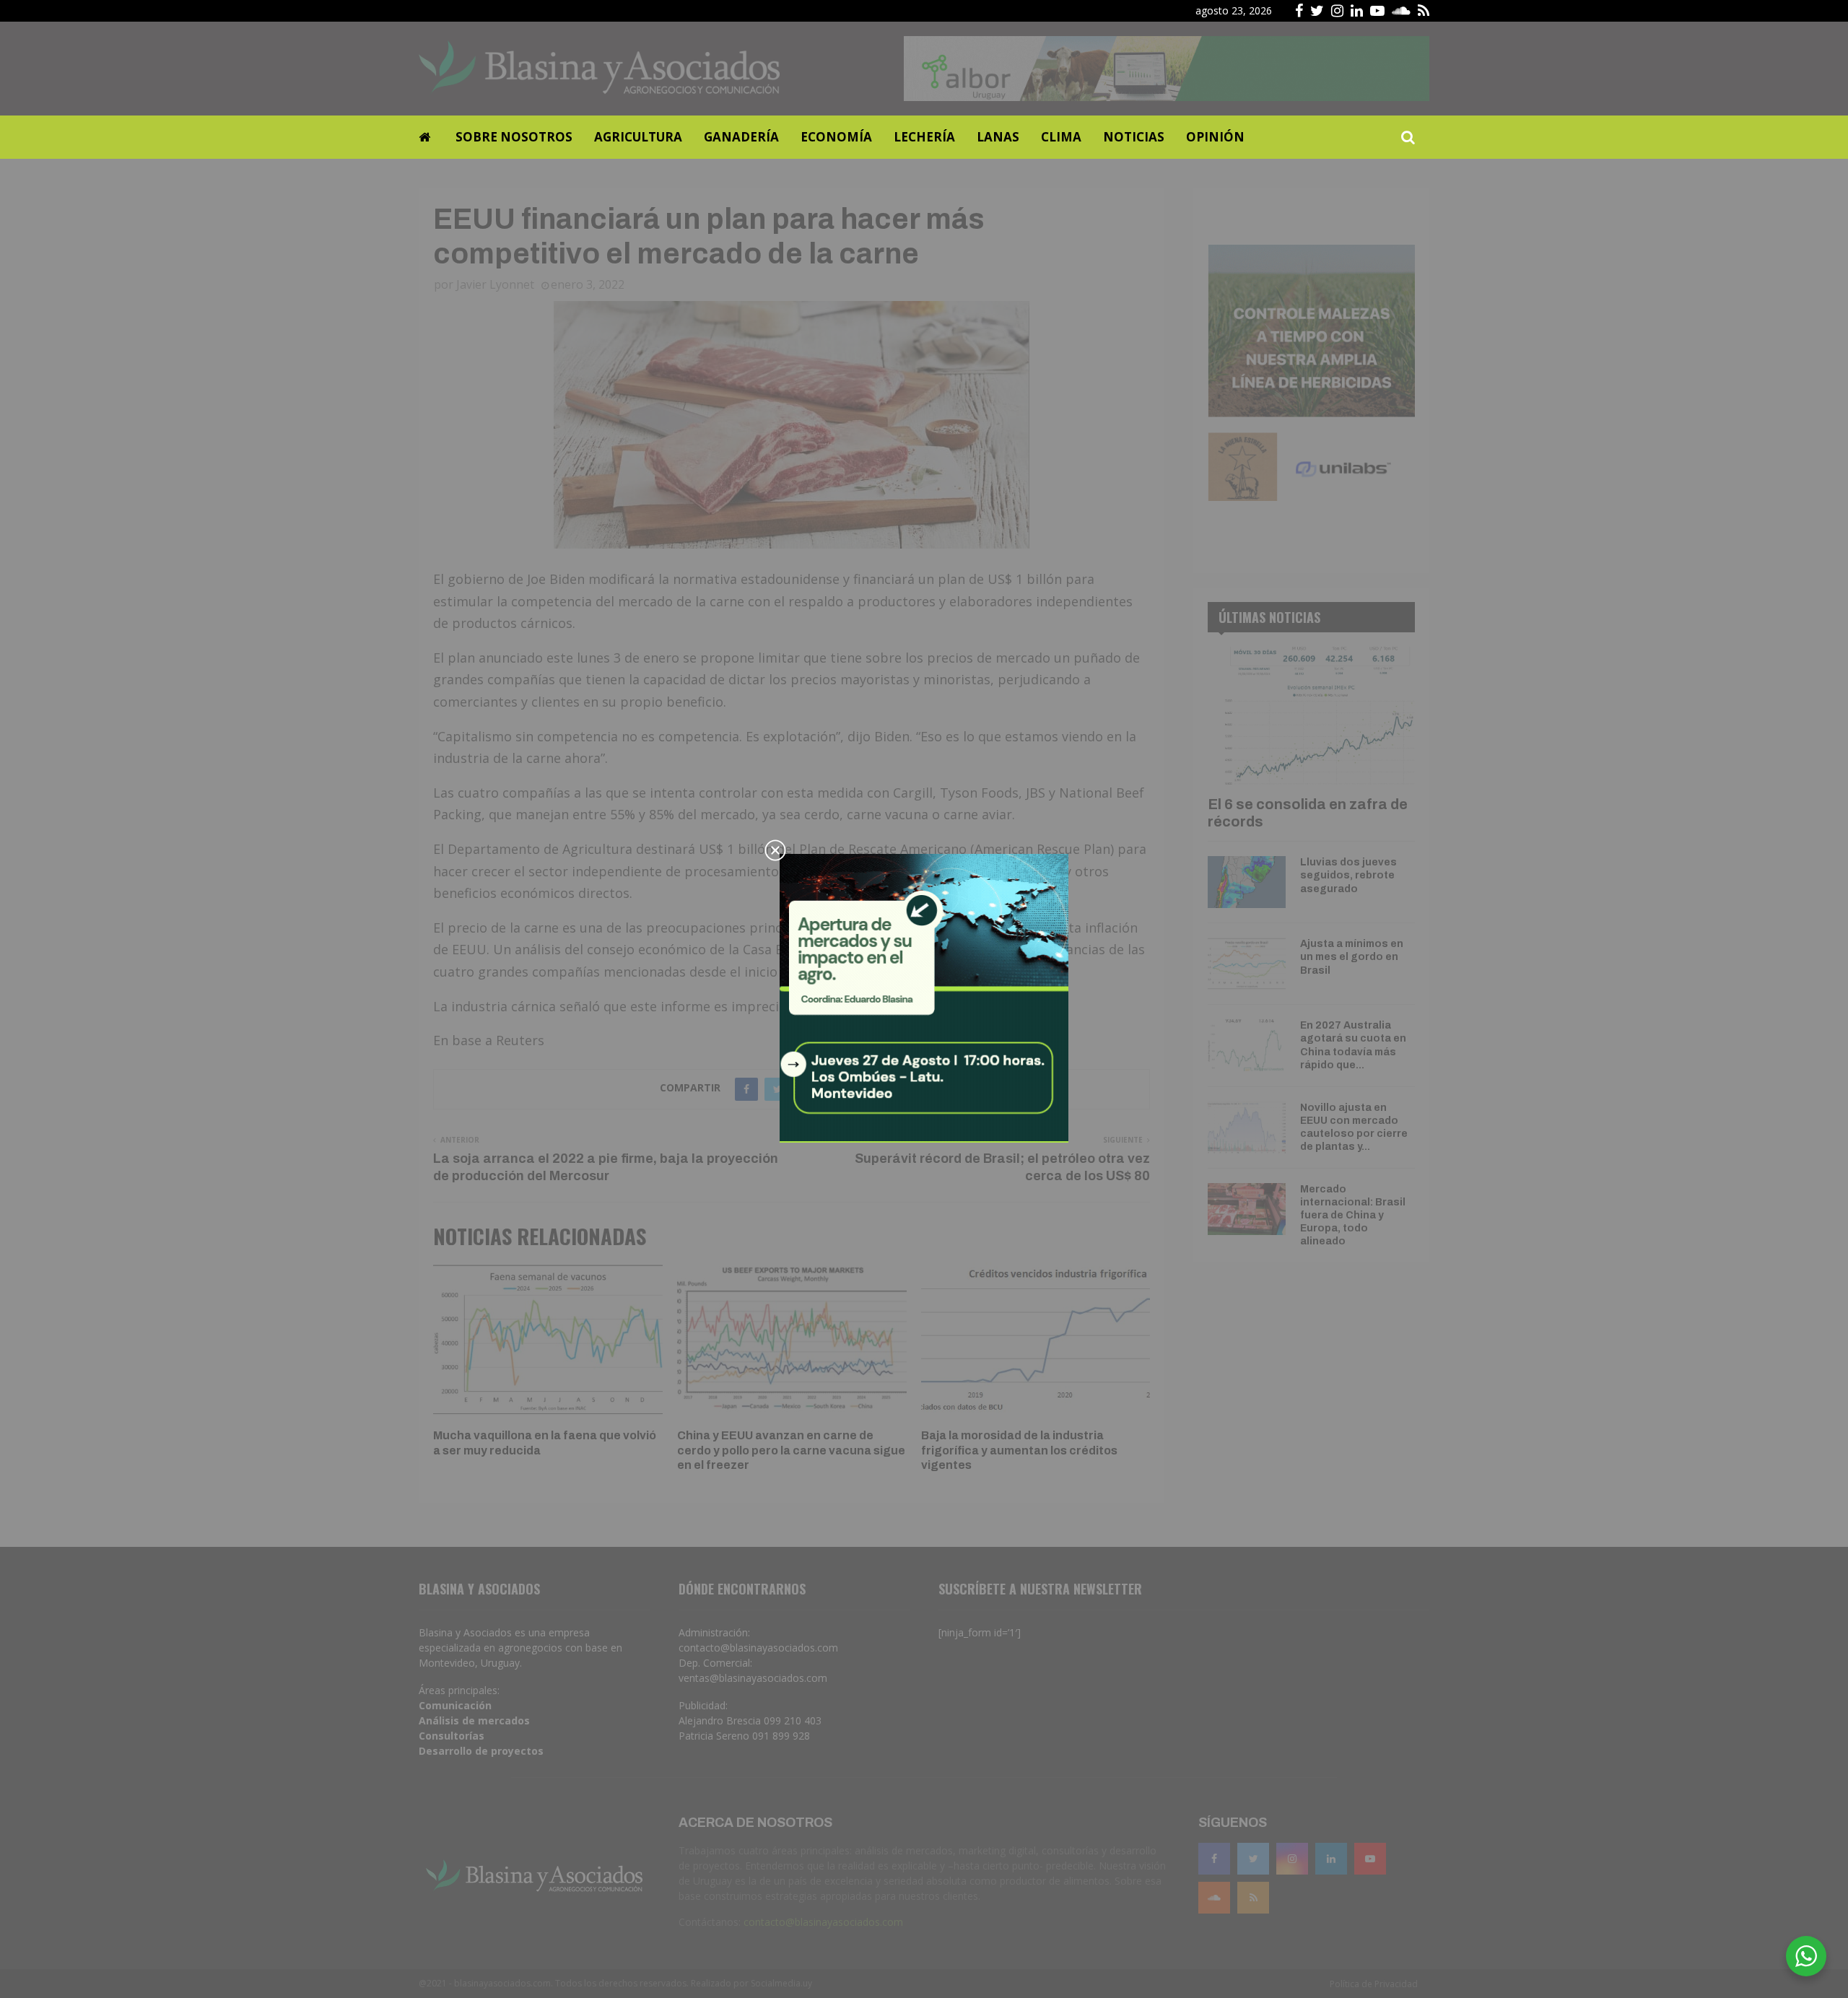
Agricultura (638, 137)
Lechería (924, 137)
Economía (836, 137)
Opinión (1215, 137)
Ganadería (741, 137)
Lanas (998, 137)
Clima (1061, 137)
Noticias (1134, 137)
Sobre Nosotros (514, 137)
